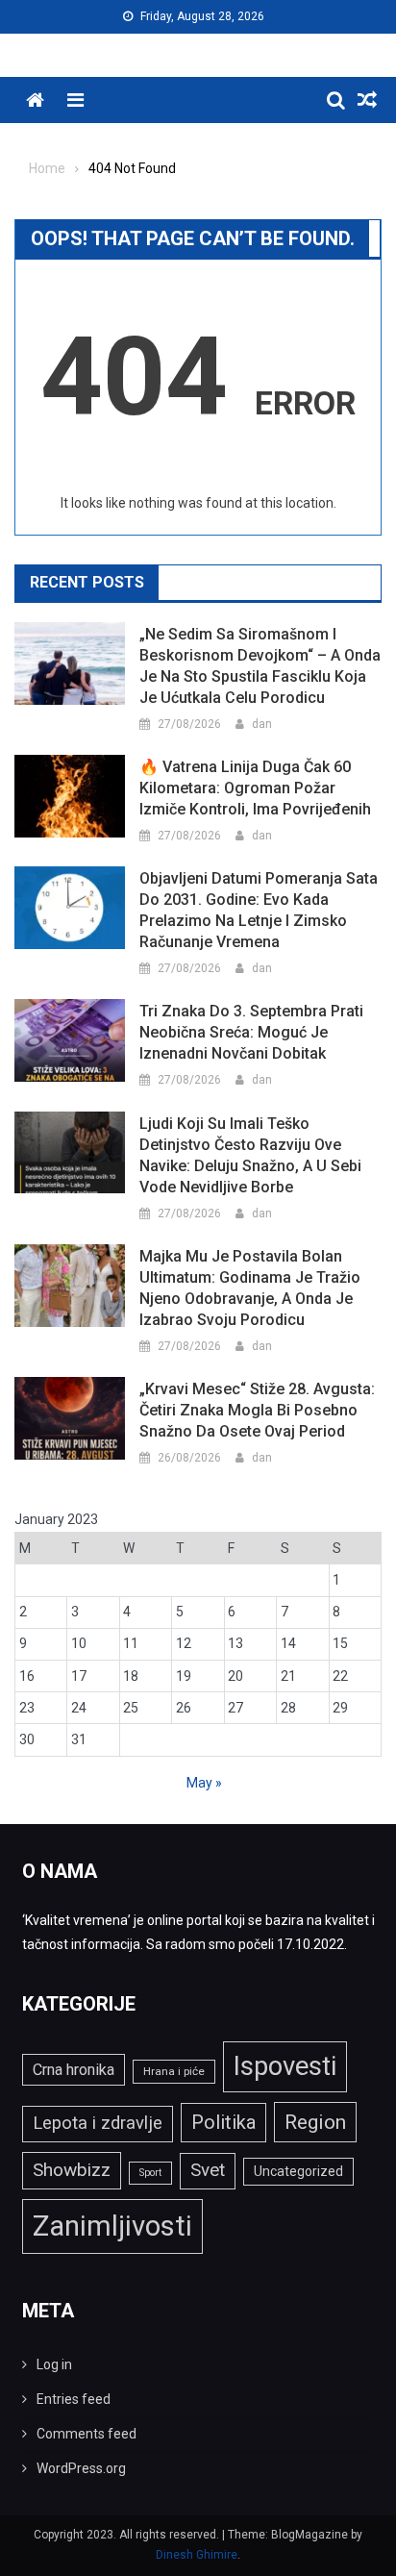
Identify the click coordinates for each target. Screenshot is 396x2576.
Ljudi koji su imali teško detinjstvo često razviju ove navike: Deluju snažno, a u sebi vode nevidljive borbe (250, 1155)
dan (262, 724)
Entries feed (74, 2399)
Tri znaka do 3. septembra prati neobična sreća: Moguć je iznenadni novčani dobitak (251, 1032)
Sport (150, 2173)
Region (315, 2122)
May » (204, 1783)
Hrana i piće (174, 2071)
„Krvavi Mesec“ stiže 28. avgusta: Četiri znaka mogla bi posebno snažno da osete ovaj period (257, 1410)
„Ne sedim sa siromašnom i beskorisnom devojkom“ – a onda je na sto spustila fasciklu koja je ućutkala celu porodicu (260, 666)
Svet (208, 2170)
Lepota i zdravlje (98, 2123)
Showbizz (72, 2170)
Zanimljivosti (112, 2226)
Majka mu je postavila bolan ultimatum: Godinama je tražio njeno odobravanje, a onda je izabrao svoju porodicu (250, 1288)
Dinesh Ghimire (197, 2555)
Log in (54, 2364)
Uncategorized (298, 2171)
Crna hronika (74, 2070)
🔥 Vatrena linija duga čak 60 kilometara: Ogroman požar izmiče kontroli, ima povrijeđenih (255, 788)
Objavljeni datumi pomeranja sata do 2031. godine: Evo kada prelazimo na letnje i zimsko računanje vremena (259, 910)
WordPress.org (81, 2468)
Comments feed (87, 2434)
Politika (223, 2122)
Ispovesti (285, 2066)
